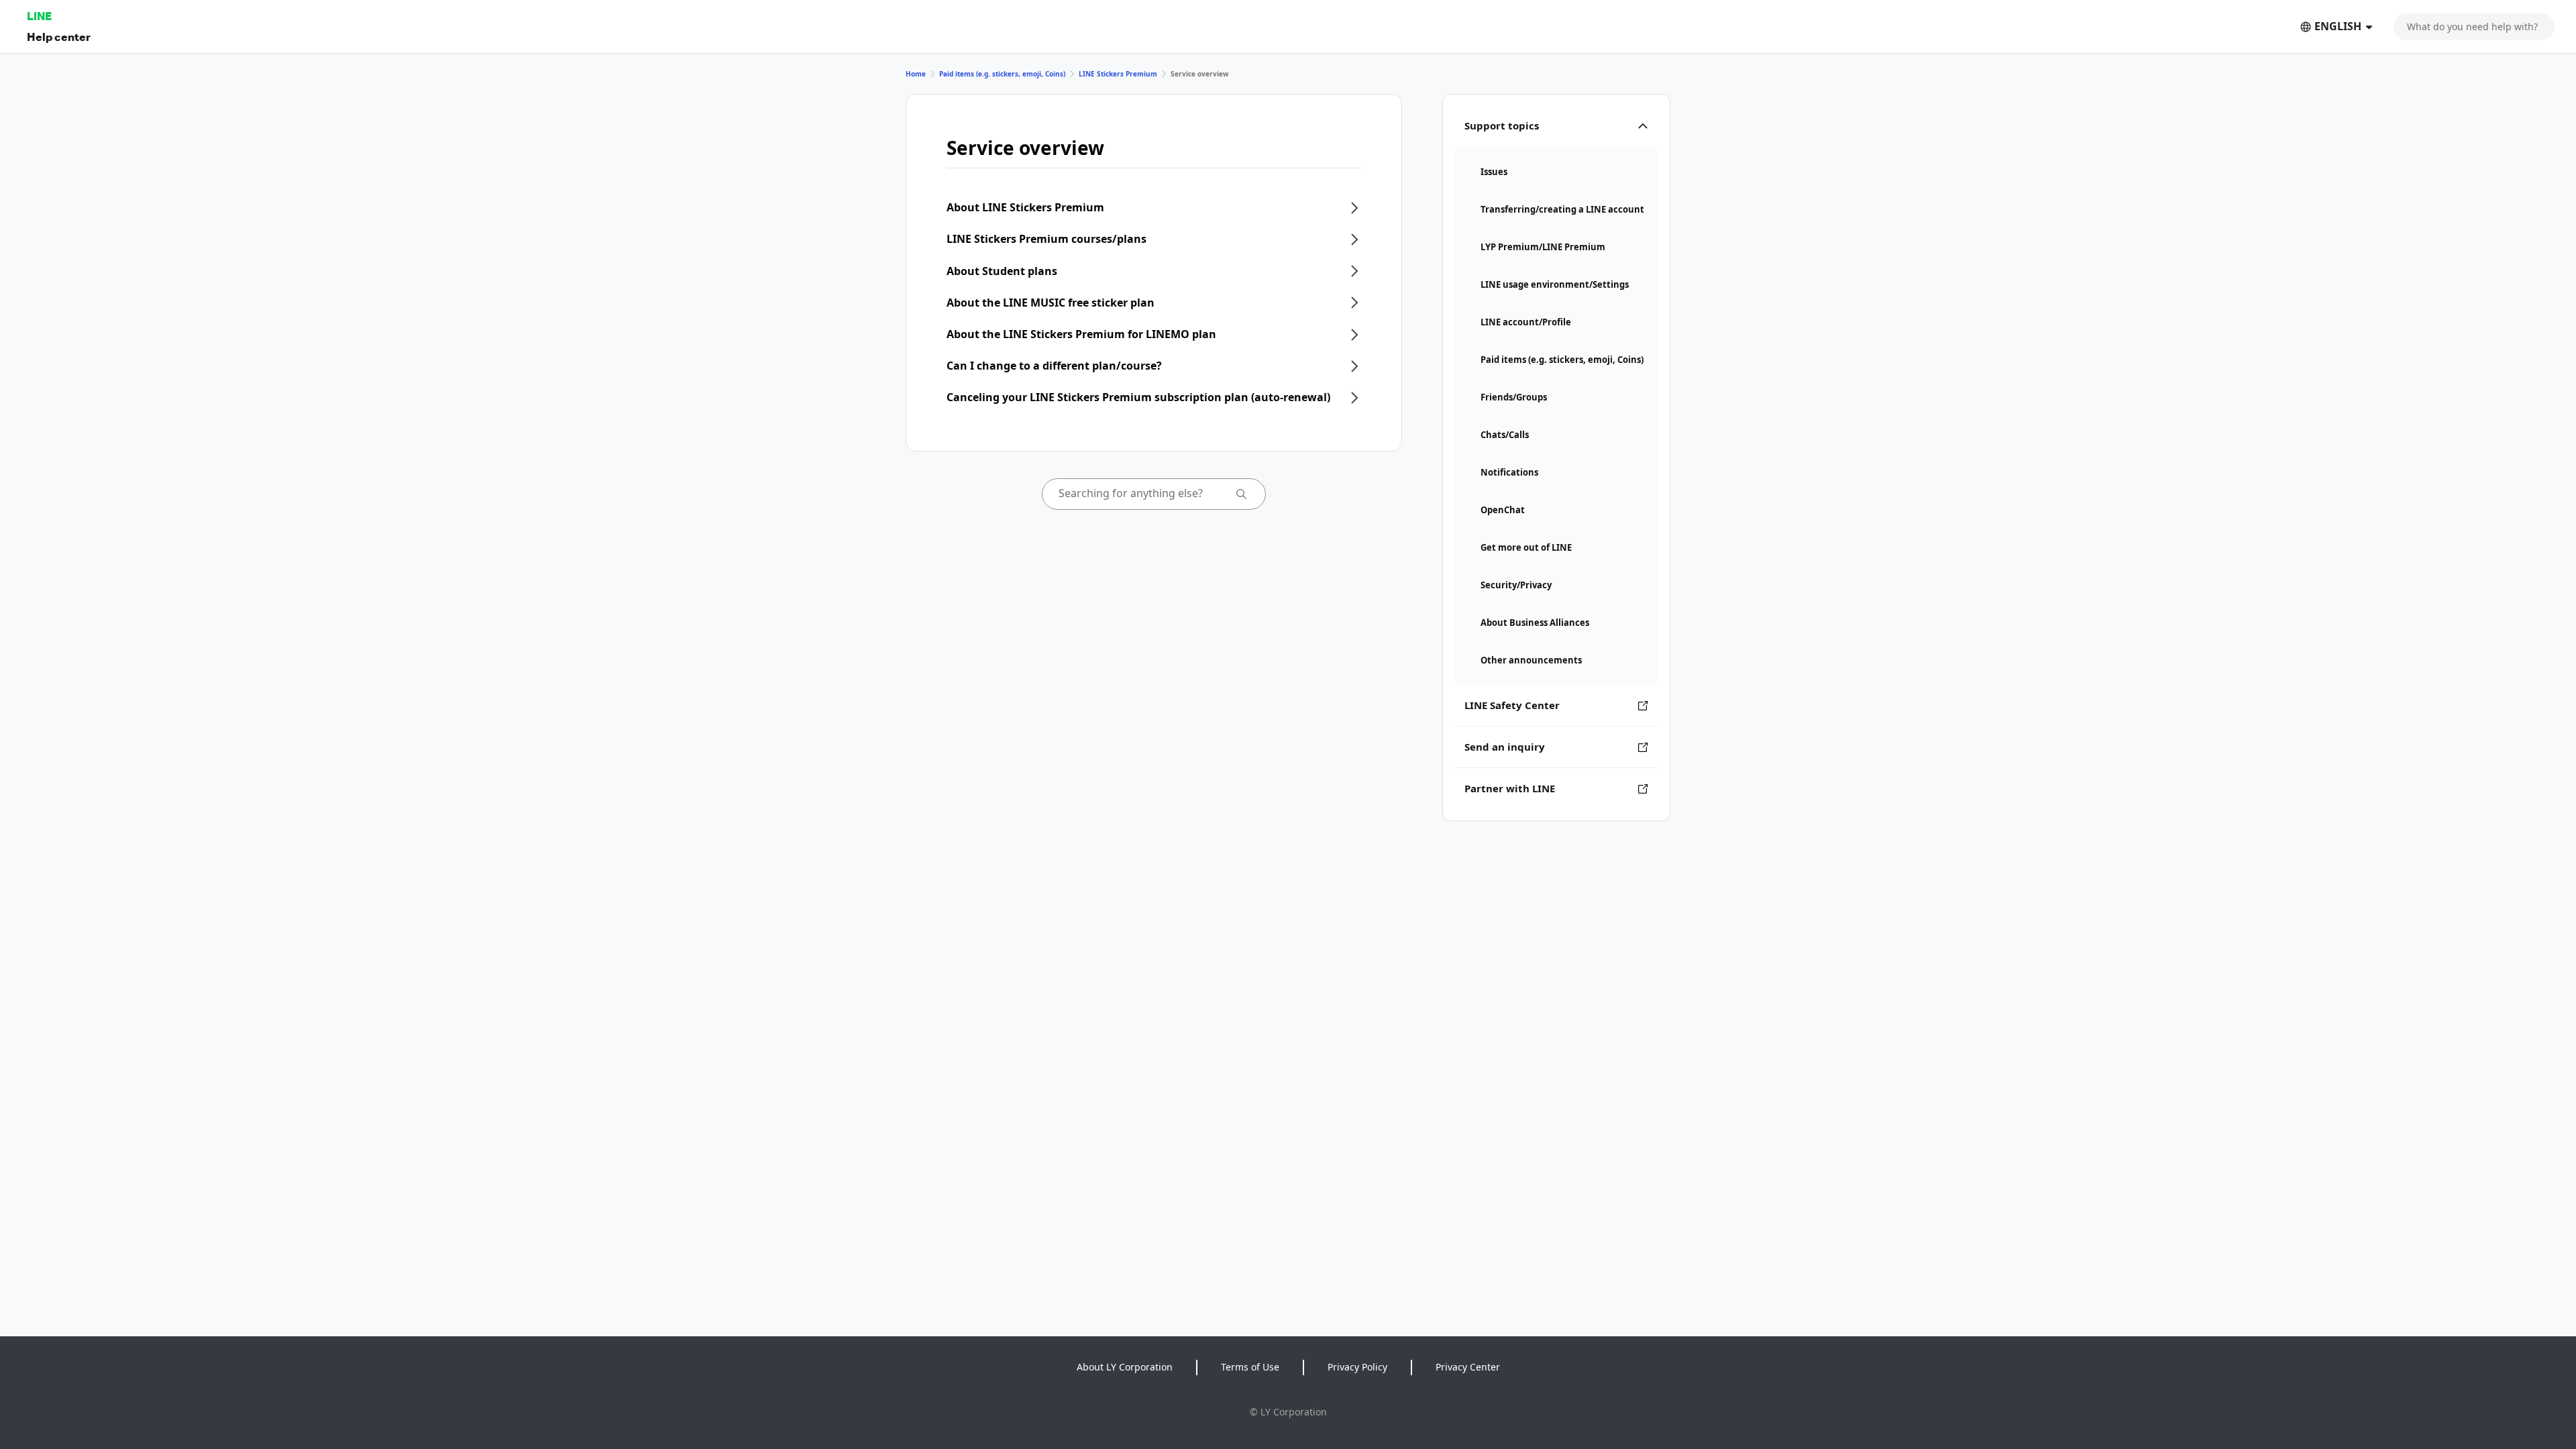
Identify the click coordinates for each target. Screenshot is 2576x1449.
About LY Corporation (1125, 1367)
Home (916, 74)
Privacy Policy (1357, 1367)
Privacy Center (1468, 1367)
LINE (39, 16)
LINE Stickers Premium (1118, 74)
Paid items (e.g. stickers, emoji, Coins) (1002, 74)
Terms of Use (1250, 1367)
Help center (59, 37)
